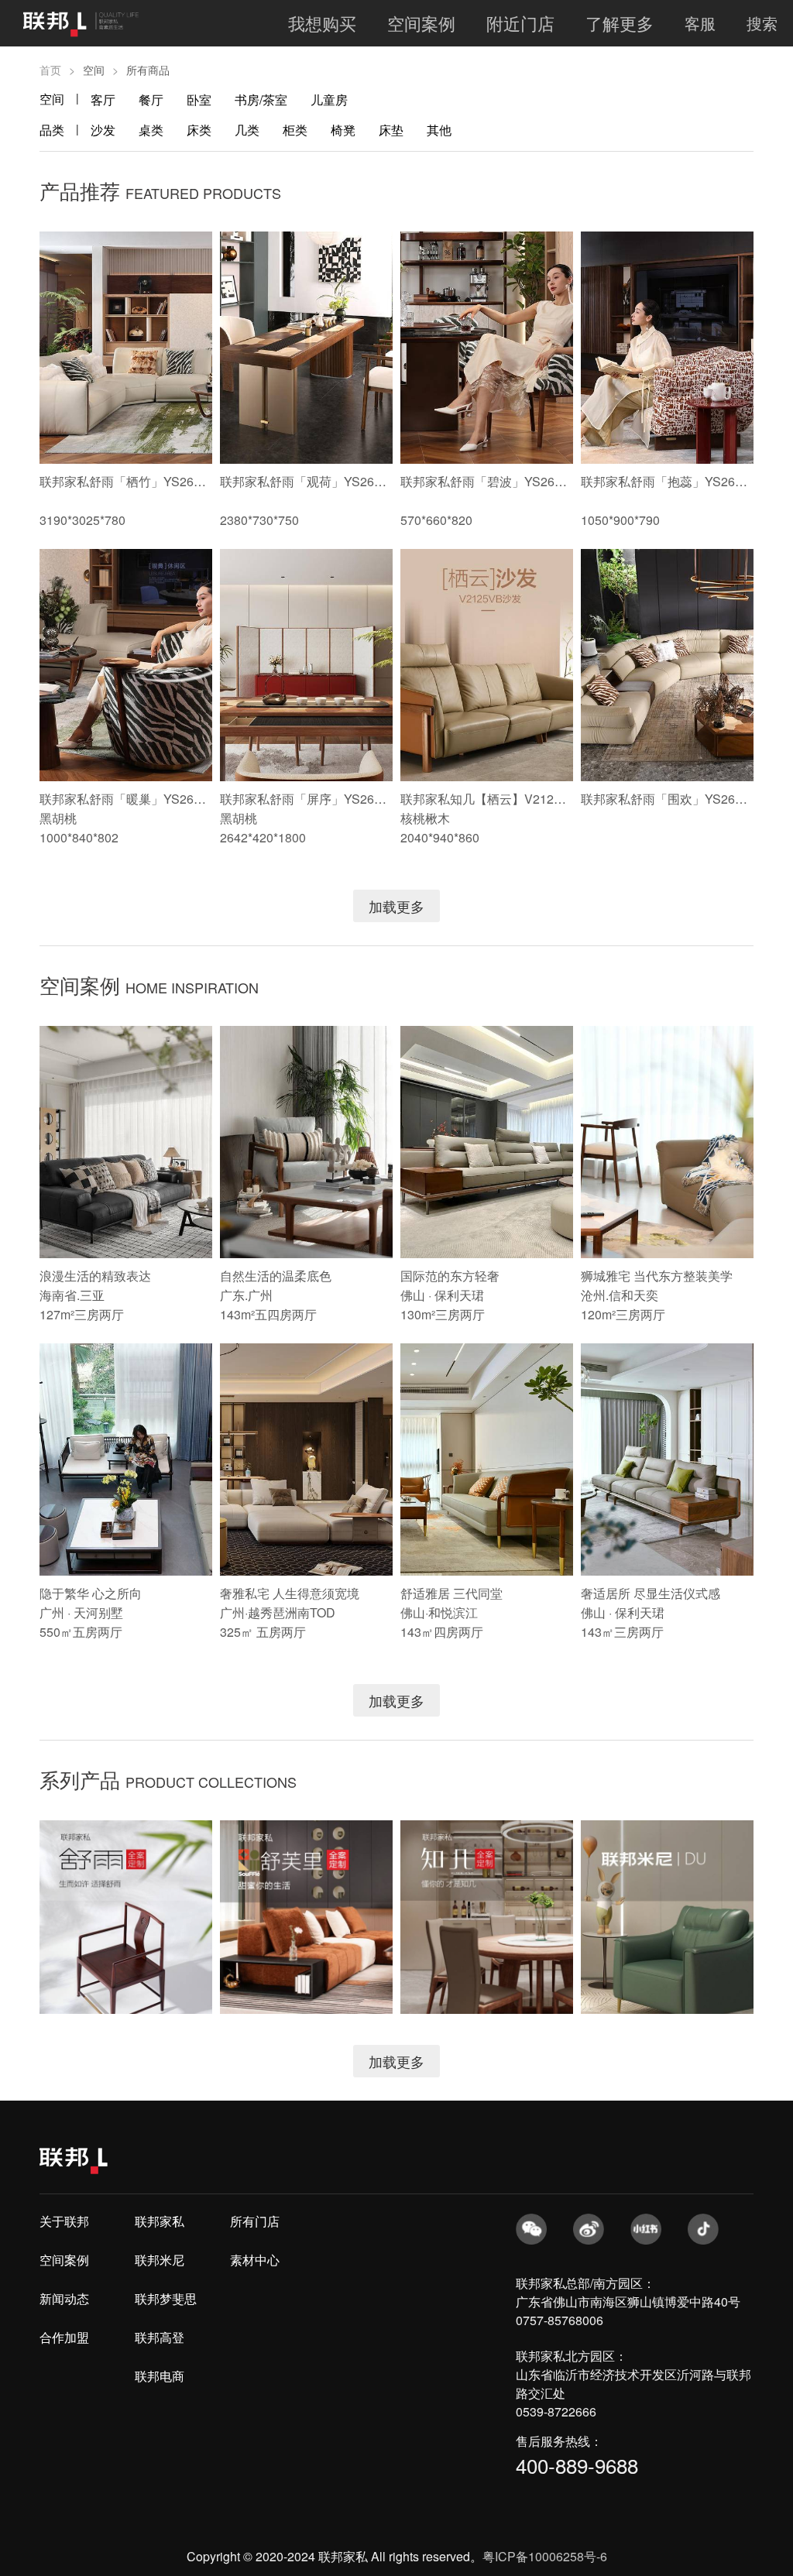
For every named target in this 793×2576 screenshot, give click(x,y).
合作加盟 (64, 2337)
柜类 (295, 130)
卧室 (199, 99)
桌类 (151, 130)
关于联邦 (64, 2221)
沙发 (103, 130)
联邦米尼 (160, 2260)
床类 (199, 130)
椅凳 (343, 130)
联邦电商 (160, 2376)
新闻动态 (64, 2298)
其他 (439, 130)
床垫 (391, 130)
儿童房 (329, 99)
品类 (52, 130)
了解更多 (620, 23)
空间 (52, 99)
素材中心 (255, 2260)
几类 (247, 130)
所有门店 (255, 2221)
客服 (700, 23)
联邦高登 (160, 2337)
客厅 (103, 99)
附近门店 (520, 23)
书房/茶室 (261, 99)
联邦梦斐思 (166, 2298)
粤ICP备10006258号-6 (545, 2556)
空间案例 (421, 23)
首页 (50, 70)
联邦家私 (160, 2221)
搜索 (762, 23)
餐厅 (151, 99)
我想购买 (322, 23)
